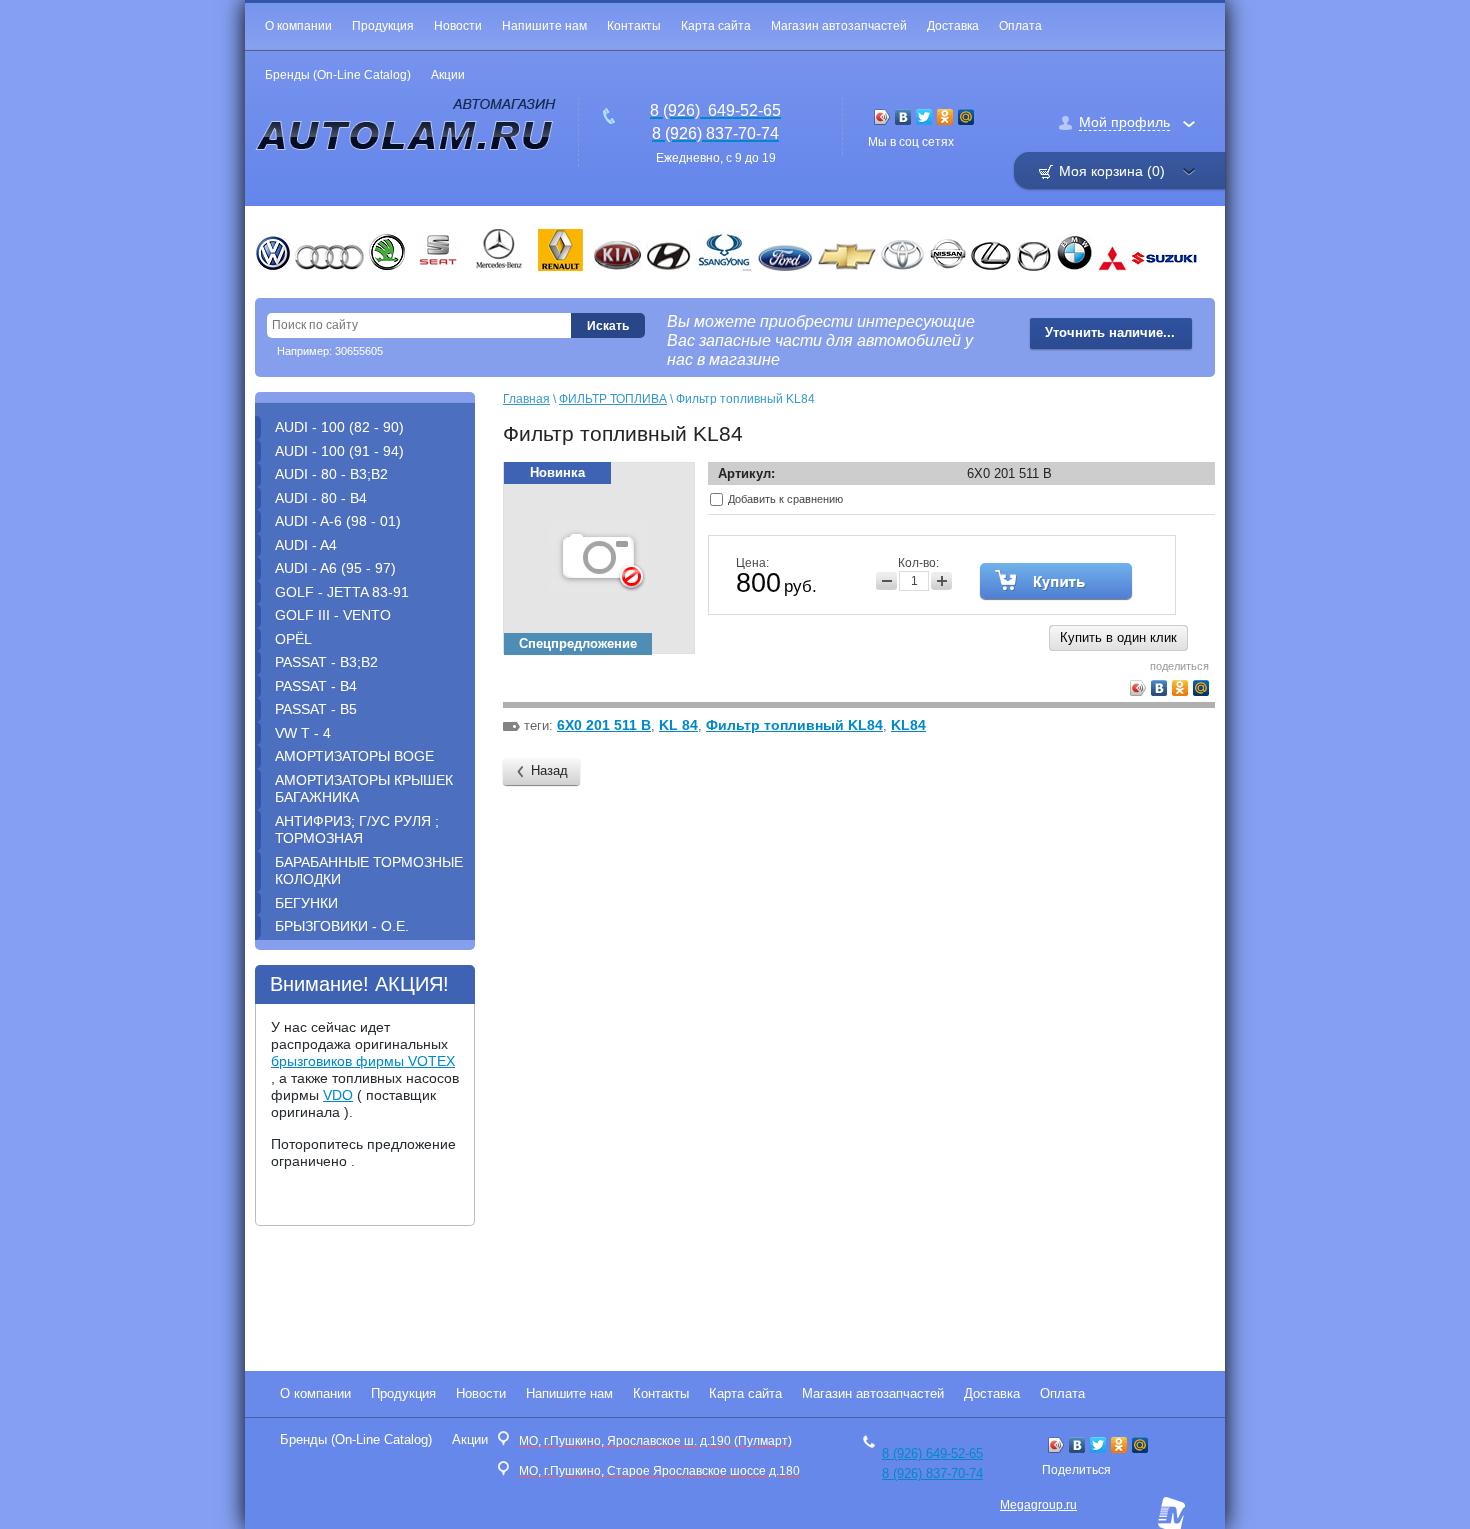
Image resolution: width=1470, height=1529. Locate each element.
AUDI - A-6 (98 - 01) (338, 521)
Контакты (634, 26)
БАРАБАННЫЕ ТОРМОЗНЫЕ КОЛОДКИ (369, 871)
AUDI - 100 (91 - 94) (339, 451)
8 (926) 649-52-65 (932, 1453)
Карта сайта (716, 26)
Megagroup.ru (1038, 1505)
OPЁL (293, 639)
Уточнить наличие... (1110, 332)
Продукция (383, 26)
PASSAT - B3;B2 (326, 662)
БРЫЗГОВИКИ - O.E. (342, 926)
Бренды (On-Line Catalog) (338, 75)
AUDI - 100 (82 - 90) (339, 427)
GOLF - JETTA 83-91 (342, 592)
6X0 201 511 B (604, 725)
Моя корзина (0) (1112, 171)
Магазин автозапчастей (839, 26)
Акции (448, 75)
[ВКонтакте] (903, 117)
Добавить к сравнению (784, 499)
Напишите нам (544, 26)
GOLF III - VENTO (333, 615)
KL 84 (678, 725)
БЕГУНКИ (306, 903)
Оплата (1020, 26)
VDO (338, 1095)
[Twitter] (924, 117)
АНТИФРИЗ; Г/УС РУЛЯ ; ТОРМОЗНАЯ (357, 830)
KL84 (908, 725)
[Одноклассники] (945, 117)
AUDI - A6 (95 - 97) (335, 568)
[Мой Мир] (966, 117)
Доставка (953, 26)
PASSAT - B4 (316, 686)
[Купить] (1056, 581)
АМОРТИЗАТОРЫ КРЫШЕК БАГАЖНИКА (364, 789)
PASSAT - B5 (316, 709)
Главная (526, 399)
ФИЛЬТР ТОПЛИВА (613, 399)
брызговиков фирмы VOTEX (363, 1061)
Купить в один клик (1118, 637)
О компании (298, 26)
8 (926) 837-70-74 (932, 1473)
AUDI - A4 (306, 545)
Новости (458, 26)
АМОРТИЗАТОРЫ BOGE (354, 756)
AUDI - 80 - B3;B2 (331, 474)
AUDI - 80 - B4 (321, 498)
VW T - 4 (303, 733)
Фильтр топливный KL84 (794, 725)
